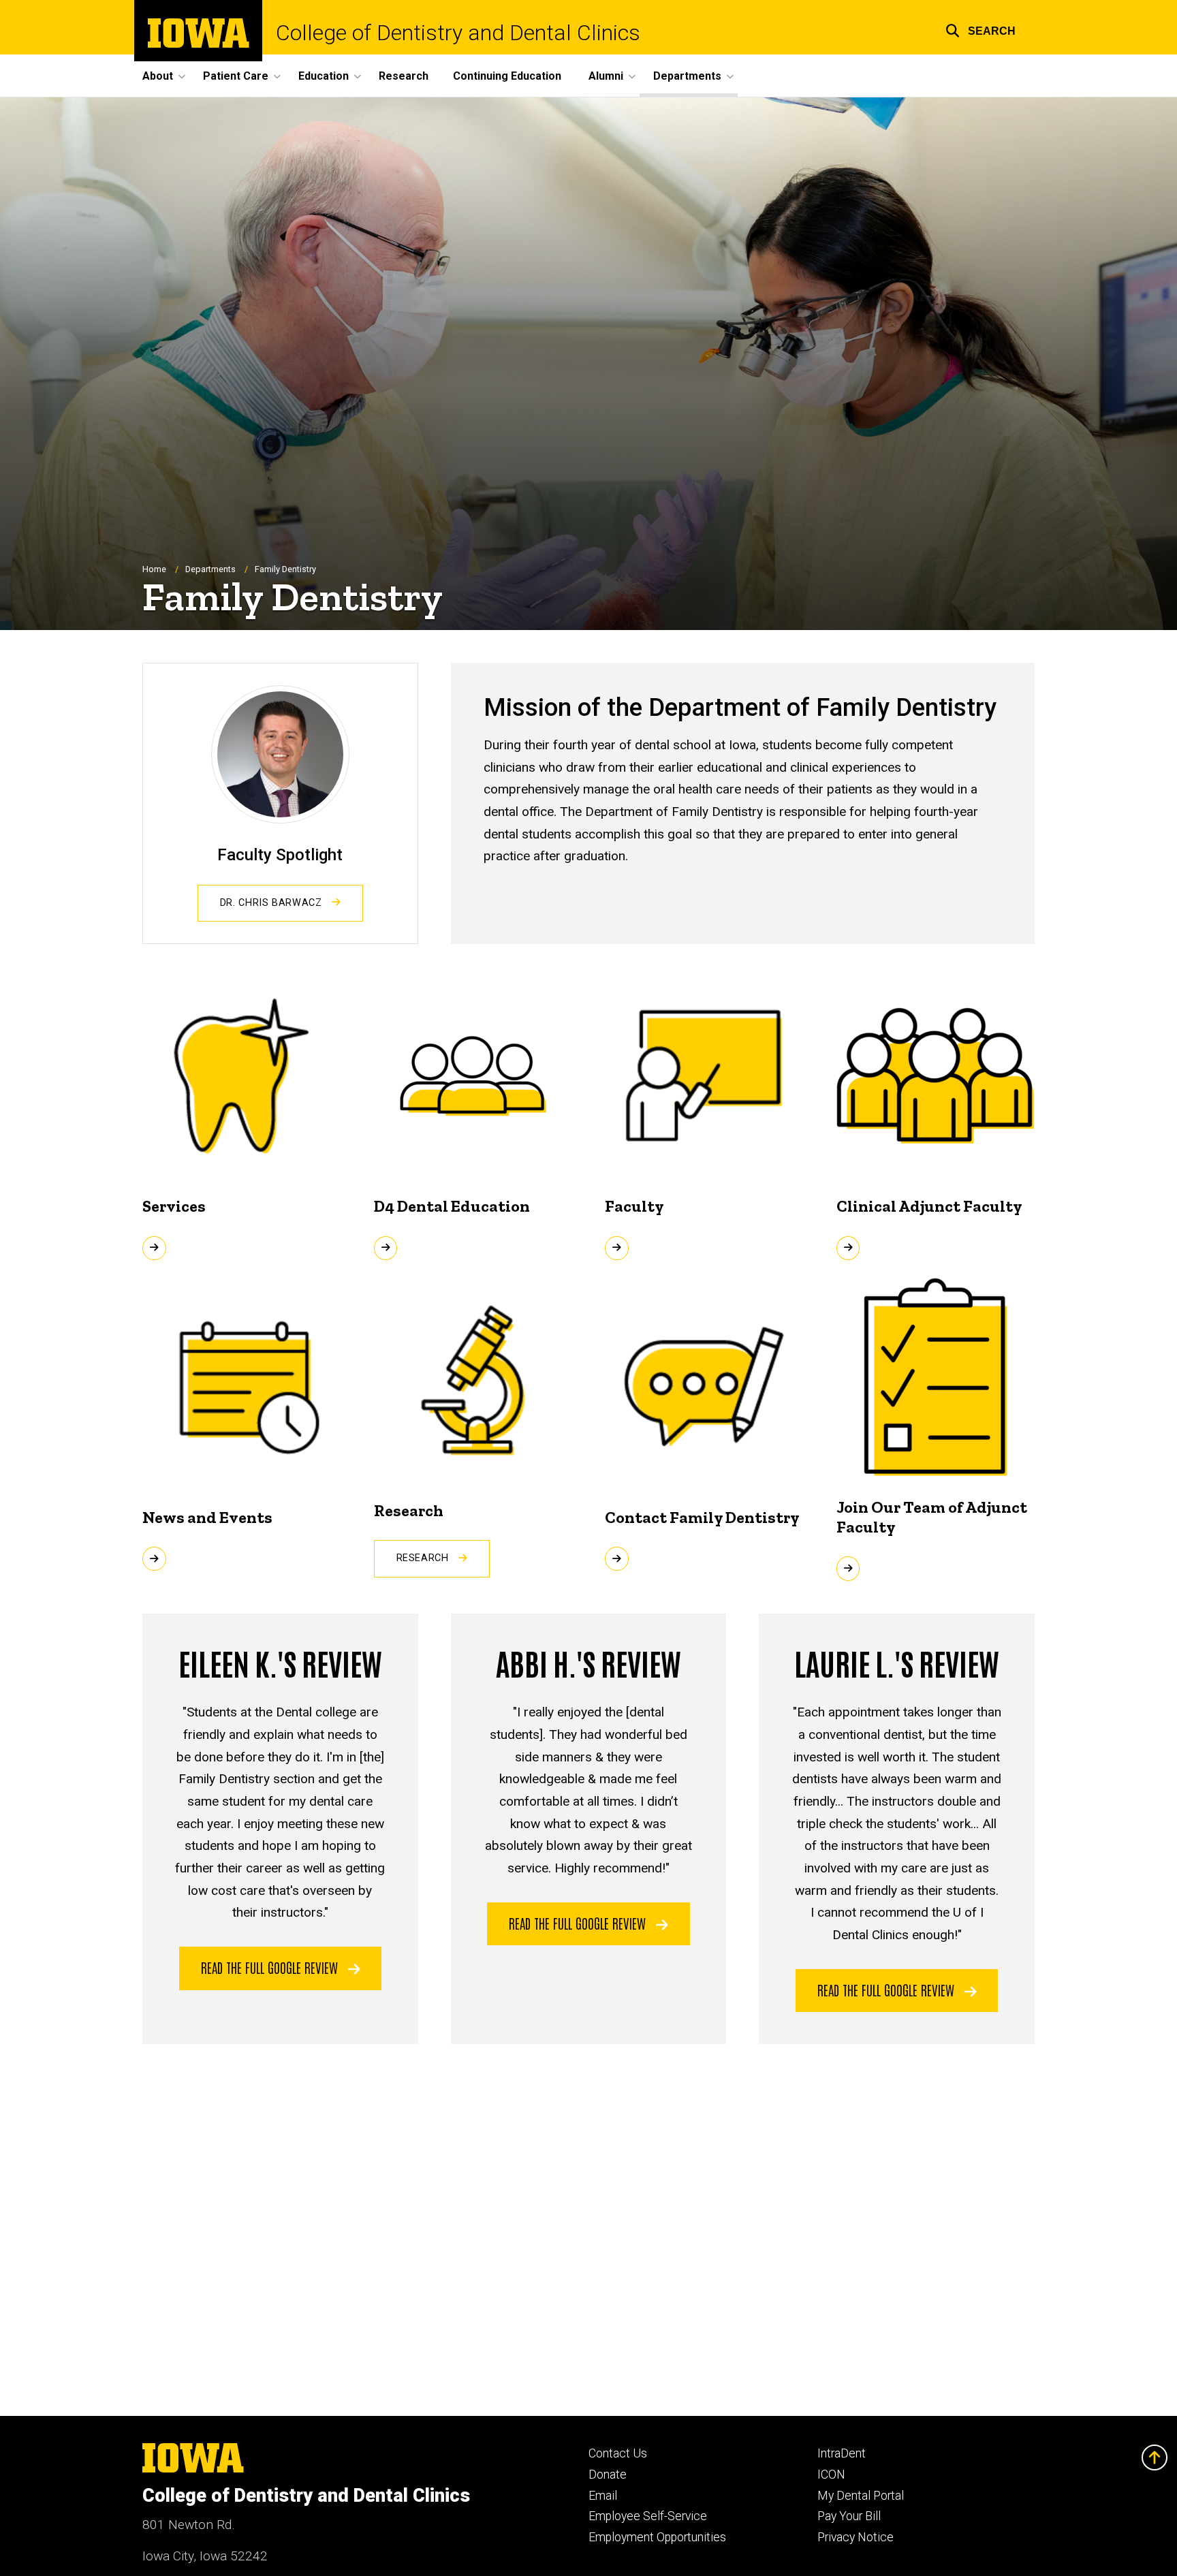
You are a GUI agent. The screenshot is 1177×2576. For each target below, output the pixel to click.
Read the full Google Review (271, 1967)
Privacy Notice (856, 2537)
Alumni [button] (606, 76)
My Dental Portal (861, 2496)
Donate (608, 2475)
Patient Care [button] (236, 76)
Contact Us (618, 2453)
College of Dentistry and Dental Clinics (458, 33)
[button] (980, 29)
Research (404, 76)
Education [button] (324, 76)
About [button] (158, 76)
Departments (210, 569)
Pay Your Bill (849, 2516)
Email (603, 2496)
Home (154, 569)
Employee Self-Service (648, 2516)
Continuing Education (507, 76)
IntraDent (842, 2453)
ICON (831, 2475)
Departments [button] (687, 76)
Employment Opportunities (657, 2537)
